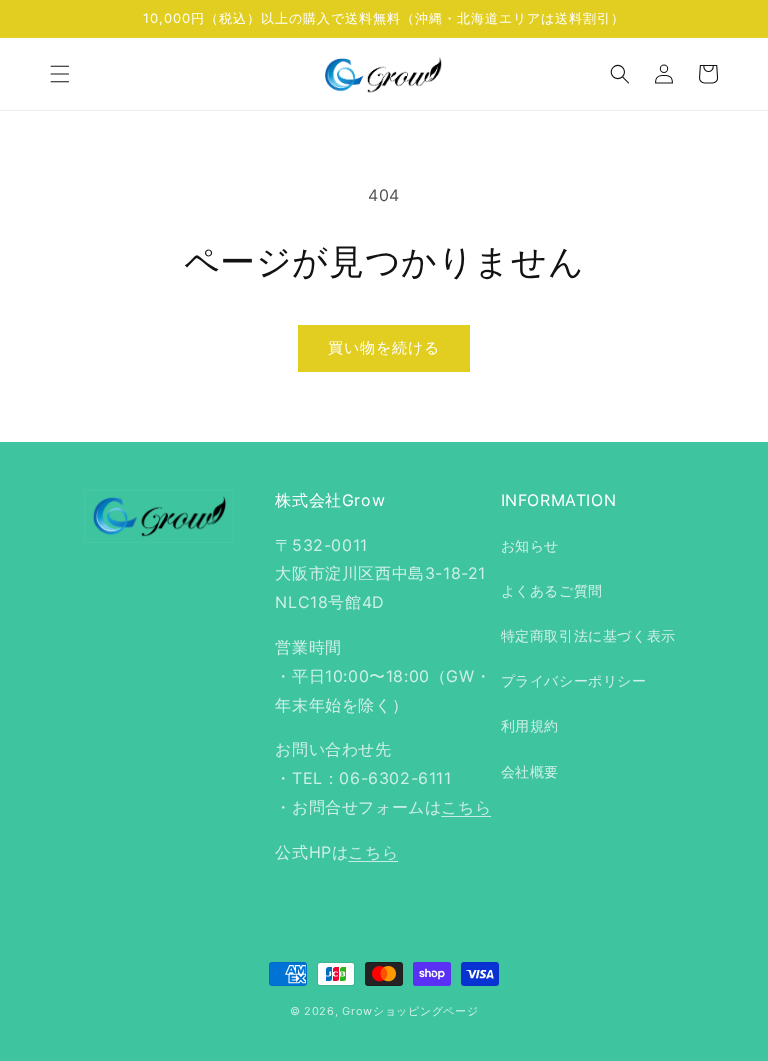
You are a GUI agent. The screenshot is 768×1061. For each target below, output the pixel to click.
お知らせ (530, 545)
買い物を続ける (384, 347)
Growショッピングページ (410, 1011)
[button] (60, 74)
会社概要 (530, 771)
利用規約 (530, 725)
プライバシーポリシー (574, 680)
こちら (466, 807)
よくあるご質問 (552, 590)
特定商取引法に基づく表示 (588, 635)
